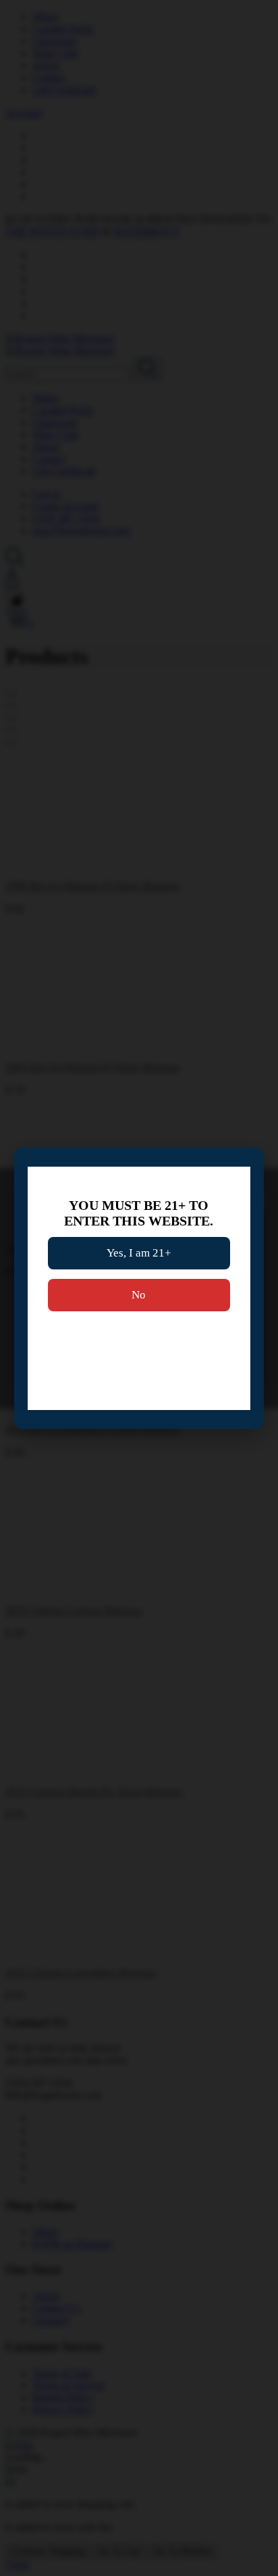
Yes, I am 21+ (139, 1253)
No (139, 1295)
